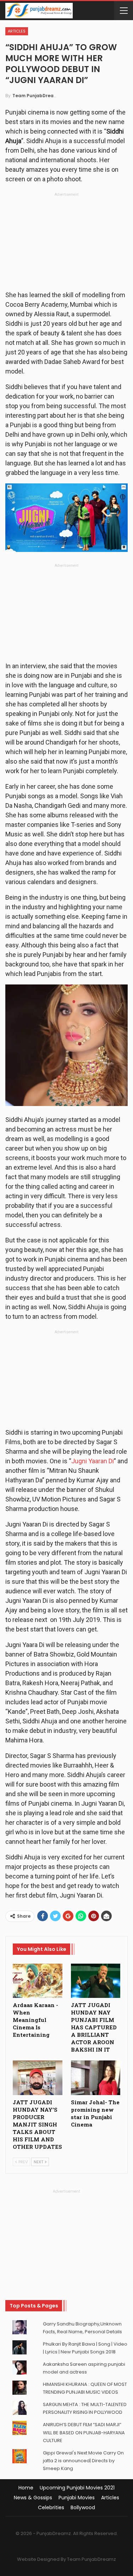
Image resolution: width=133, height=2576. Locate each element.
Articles (17, 31)
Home (26, 2488)
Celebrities (51, 2507)
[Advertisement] (67, 243)
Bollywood (83, 2507)
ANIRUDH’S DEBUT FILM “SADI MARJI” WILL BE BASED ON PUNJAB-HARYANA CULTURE (84, 2432)
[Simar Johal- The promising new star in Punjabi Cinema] (96, 2078)
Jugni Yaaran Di (93, 1461)
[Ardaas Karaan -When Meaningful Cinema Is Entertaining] (38, 1981)
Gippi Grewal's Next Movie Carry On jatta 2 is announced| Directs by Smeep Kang (83, 2461)
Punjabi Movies (77, 2498)
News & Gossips (33, 2498)
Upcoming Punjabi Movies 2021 (77, 2488)
